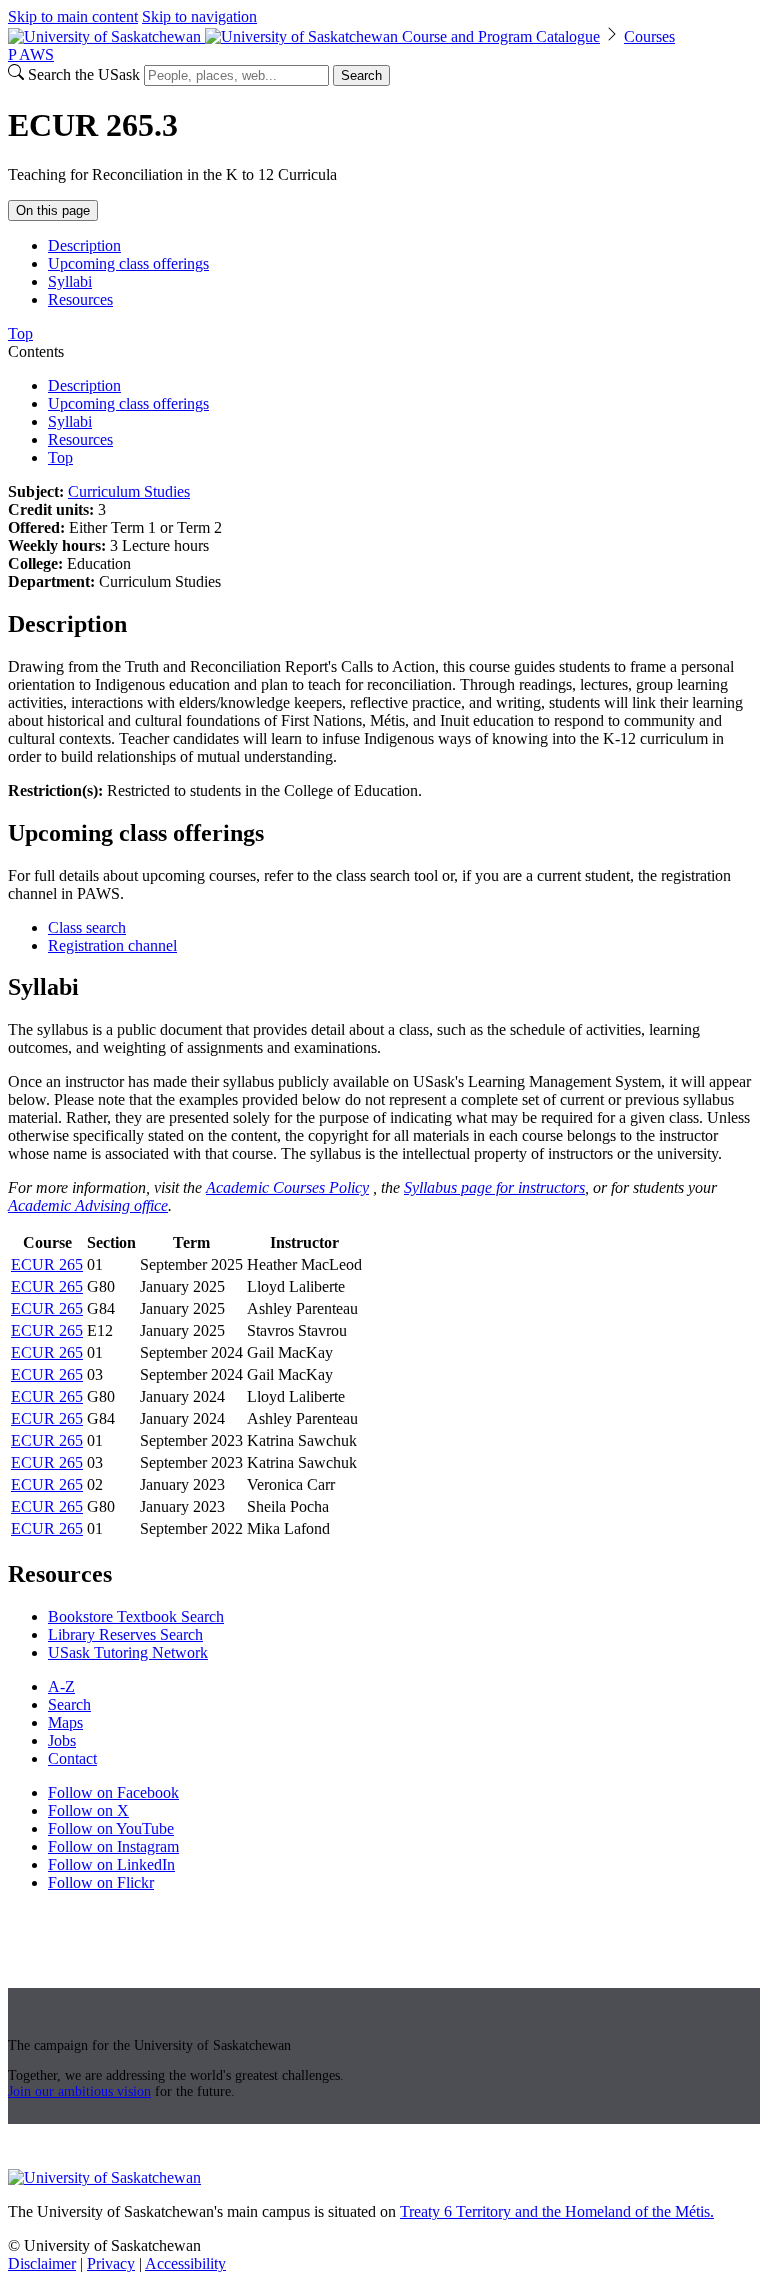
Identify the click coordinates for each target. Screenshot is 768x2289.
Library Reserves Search (125, 1634)
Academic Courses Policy (287, 1187)
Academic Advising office (88, 1205)
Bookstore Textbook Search (136, 1616)
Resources (80, 299)
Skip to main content (73, 16)
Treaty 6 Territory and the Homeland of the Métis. (557, 2211)
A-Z (61, 1686)
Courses (649, 36)
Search (361, 75)
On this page (53, 210)
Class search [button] (87, 927)
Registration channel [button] (112, 945)
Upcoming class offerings (128, 263)
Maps (65, 1722)
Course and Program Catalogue (501, 36)
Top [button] (20, 333)
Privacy (111, 2263)
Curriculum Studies (129, 491)
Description (84, 245)
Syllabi (70, 281)
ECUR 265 (47, 1264)
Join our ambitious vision (79, 2091)
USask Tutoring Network (128, 1652)
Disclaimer (42, 2263)
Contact (72, 1758)
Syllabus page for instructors (494, 1187)
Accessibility (185, 2263)
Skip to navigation (199, 16)
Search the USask (84, 74)
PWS (31, 54)
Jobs (62, 1740)
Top (60, 457)
